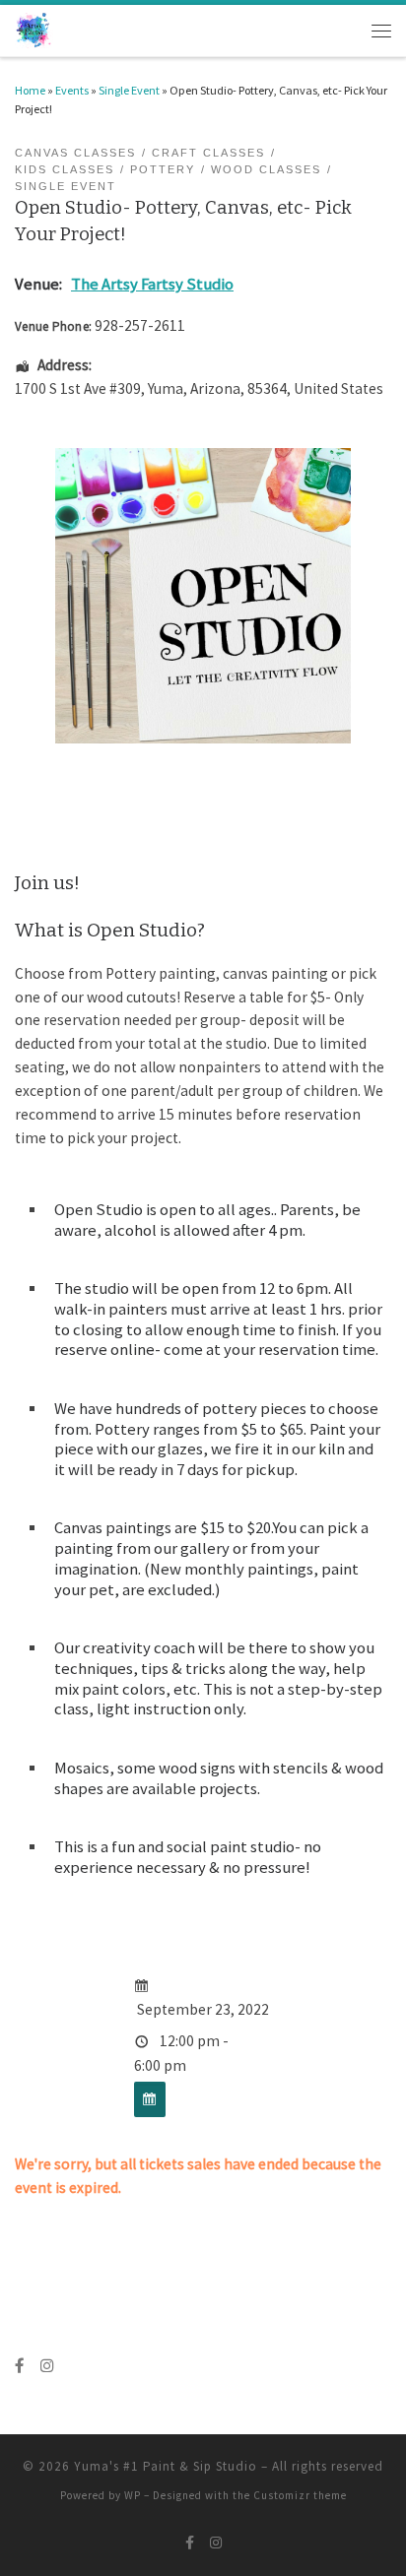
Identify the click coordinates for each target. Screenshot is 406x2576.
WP (133, 2495)
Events (72, 90)
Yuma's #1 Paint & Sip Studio (166, 2466)
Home (30, 90)
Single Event (129, 90)
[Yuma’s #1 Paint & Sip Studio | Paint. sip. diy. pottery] (34, 29)
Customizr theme (300, 2495)
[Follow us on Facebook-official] (20, 2366)
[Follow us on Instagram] (47, 2366)
